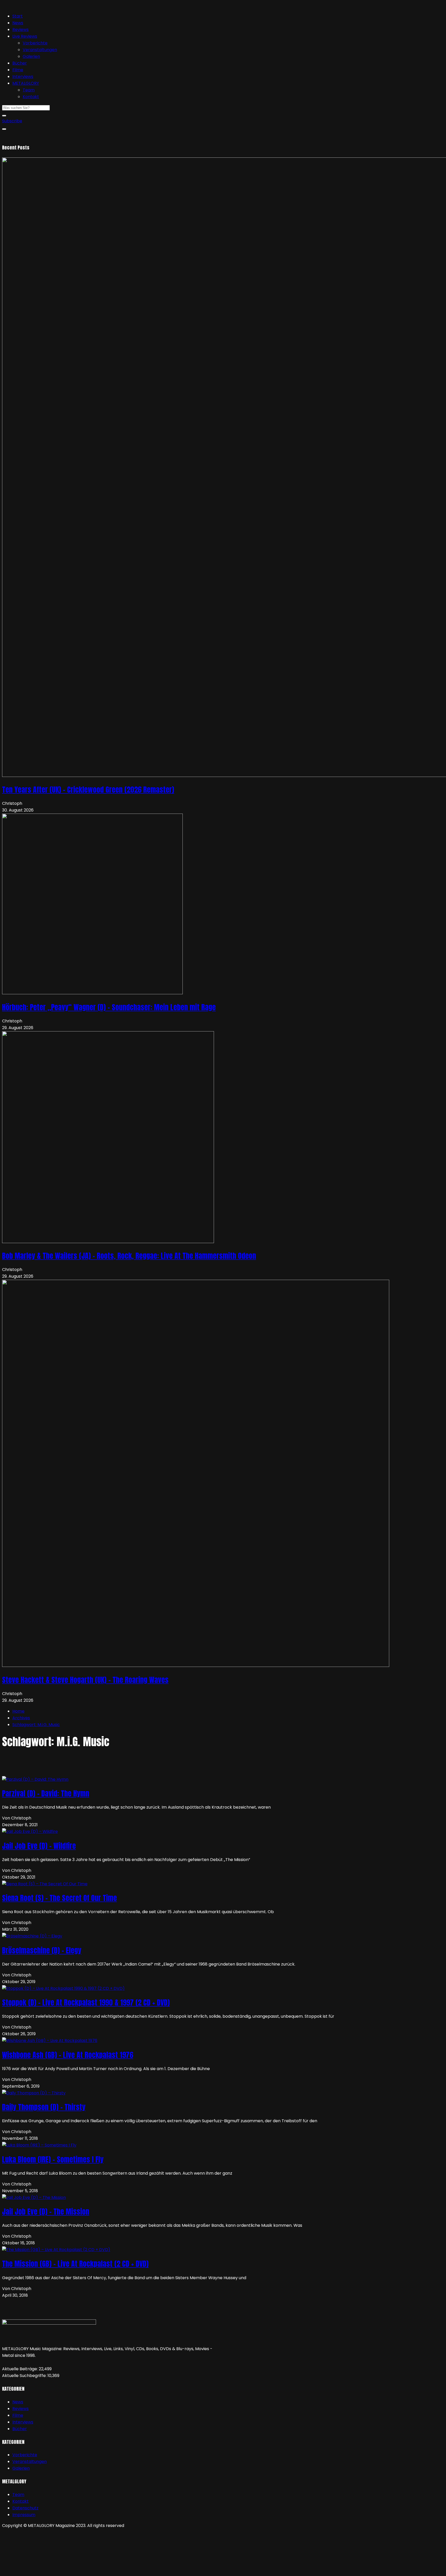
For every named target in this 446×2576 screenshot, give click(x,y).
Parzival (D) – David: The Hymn (46, 1793)
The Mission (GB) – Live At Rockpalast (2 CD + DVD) (75, 2264)
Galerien (31, 56)
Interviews (23, 77)
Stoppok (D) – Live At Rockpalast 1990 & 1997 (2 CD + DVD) (86, 2002)
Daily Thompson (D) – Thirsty (44, 2107)
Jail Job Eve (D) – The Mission (46, 2212)
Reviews (21, 30)
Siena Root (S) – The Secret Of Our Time (59, 1898)
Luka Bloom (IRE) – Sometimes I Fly (53, 2159)
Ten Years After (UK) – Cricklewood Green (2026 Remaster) (88, 790)
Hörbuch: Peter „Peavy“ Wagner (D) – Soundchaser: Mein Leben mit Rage (109, 1007)
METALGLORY (26, 83)
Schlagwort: (36, 1725)
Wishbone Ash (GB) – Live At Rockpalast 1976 (68, 2055)
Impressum (24, 2515)
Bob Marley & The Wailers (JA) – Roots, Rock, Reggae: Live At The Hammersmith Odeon (129, 1256)
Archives (21, 1718)
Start (18, 16)
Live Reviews (25, 36)
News (18, 23)
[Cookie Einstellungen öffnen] (41, 2570)
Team (29, 90)
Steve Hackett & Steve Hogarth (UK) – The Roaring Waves (85, 1680)
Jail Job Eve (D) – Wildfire (39, 1846)
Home (18, 1711)
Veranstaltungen (40, 50)
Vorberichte (35, 43)
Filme (18, 70)
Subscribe (12, 121)
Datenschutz (25, 2508)
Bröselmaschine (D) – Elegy (42, 1950)
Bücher (20, 63)
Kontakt (31, 97)
